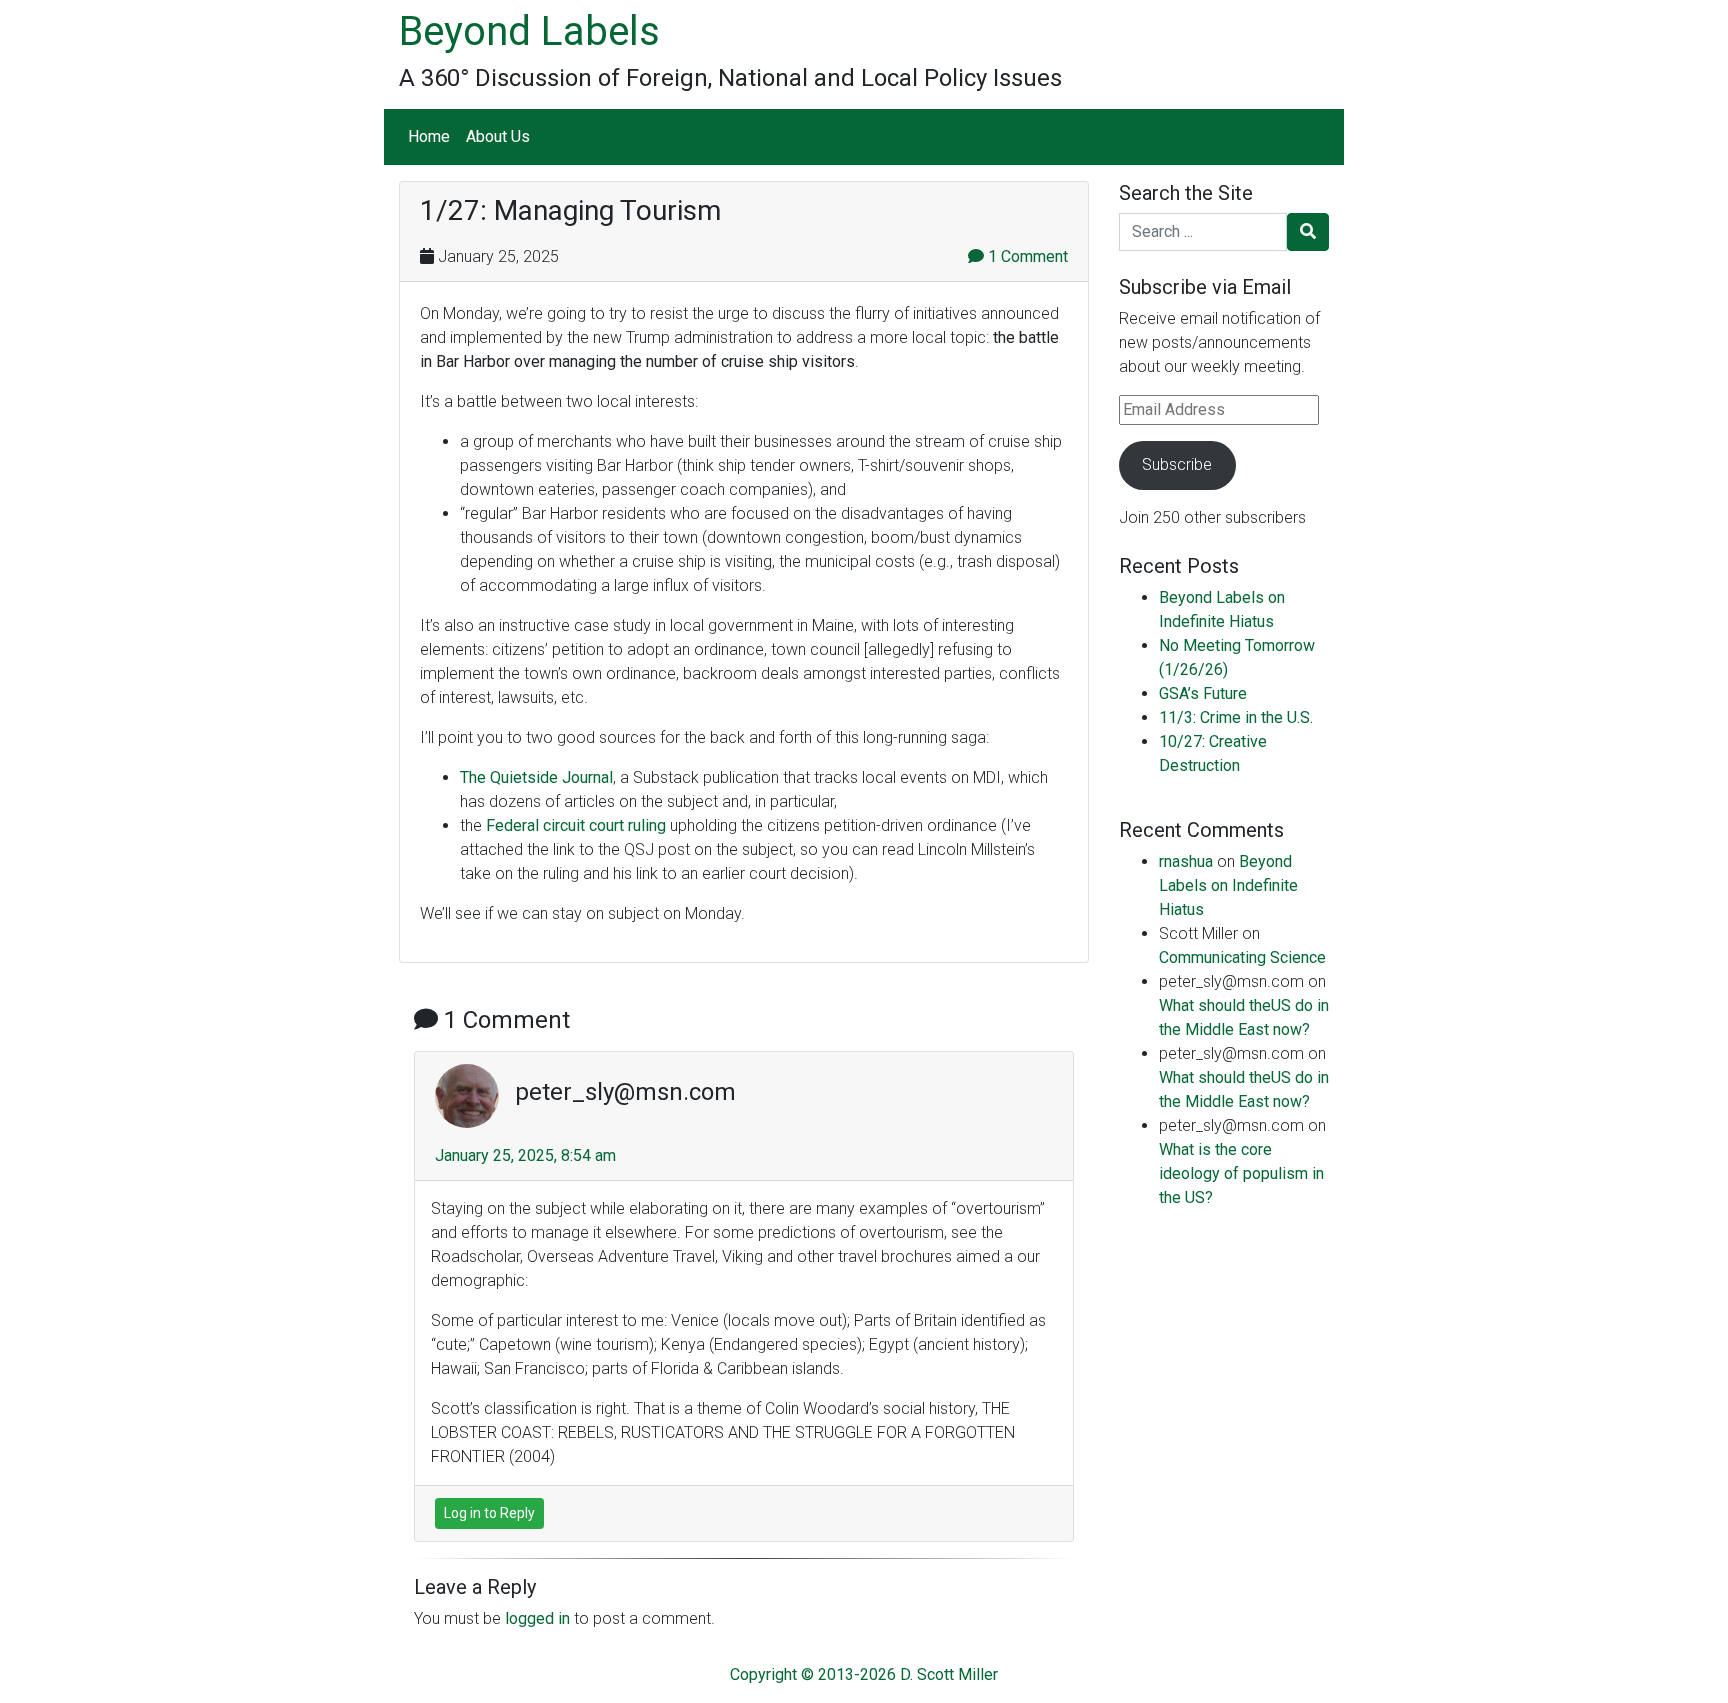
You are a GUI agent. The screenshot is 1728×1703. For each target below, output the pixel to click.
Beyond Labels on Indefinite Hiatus (1228, 885)
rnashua (1186, 861)
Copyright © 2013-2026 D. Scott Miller (864, 1674)
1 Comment (1026, 256)
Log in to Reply (489, 1513)
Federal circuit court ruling (576, 825)
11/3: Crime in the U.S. (1236, 717)
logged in (537, 1618)
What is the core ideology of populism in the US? (1241, 1173)
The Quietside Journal (536, 777)
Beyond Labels (529, 31)
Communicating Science (1242, 957)
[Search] (1308, 232)
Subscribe (1177, 464)
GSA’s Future (1203, 693)
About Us (498, 136)
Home (429, 136)
